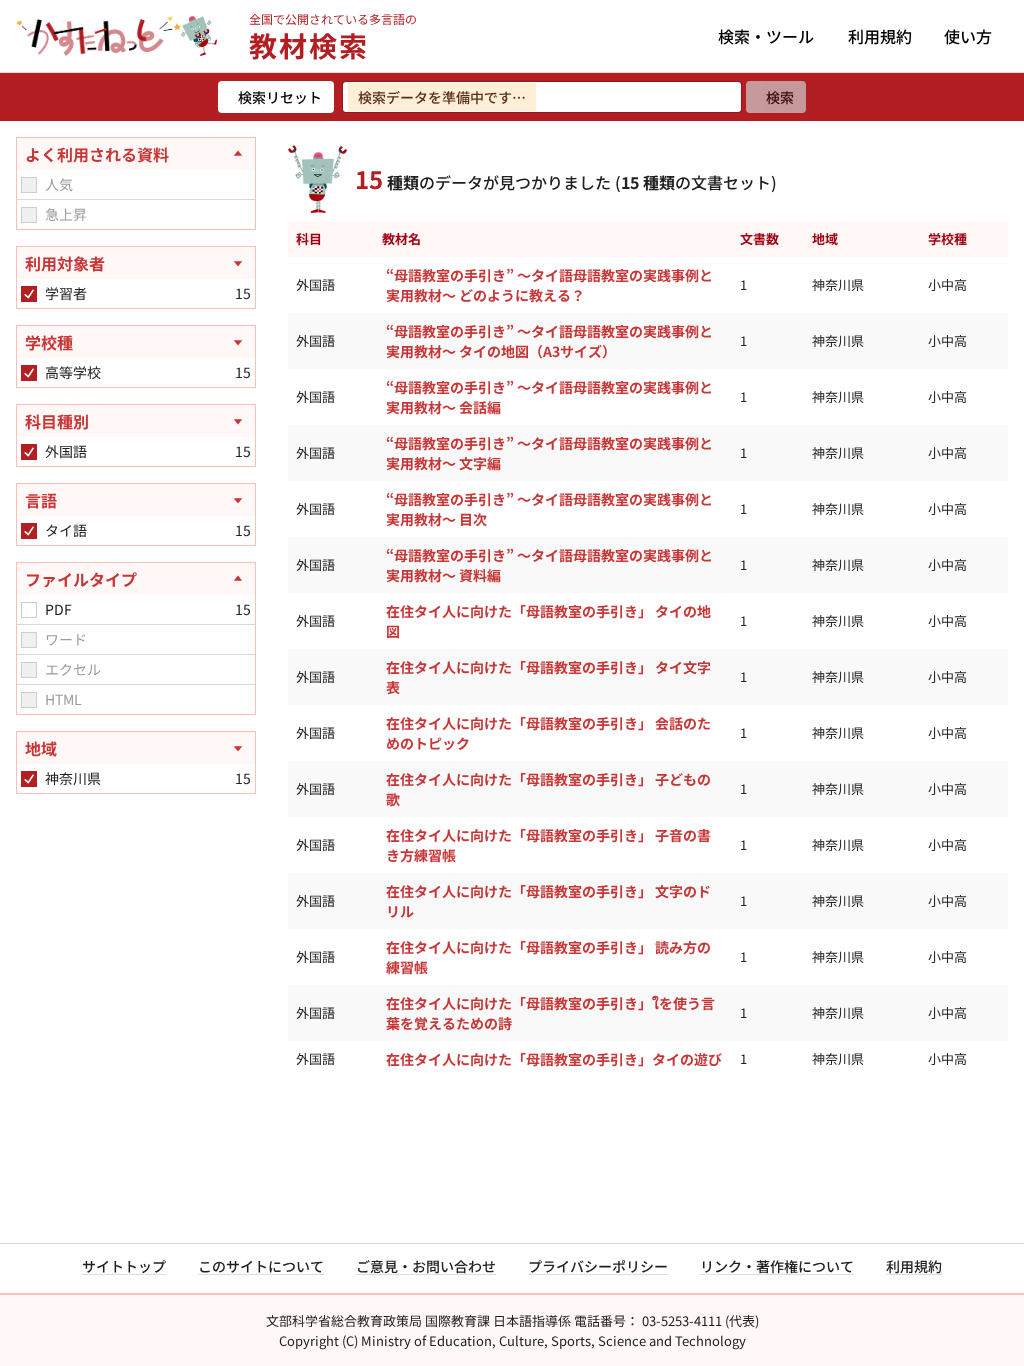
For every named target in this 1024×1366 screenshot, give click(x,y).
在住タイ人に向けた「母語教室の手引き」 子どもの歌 (548, 789)
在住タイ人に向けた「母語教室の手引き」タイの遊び (554, 1059)
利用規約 (880, 36)
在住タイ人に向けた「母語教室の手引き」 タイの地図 (548, 621)
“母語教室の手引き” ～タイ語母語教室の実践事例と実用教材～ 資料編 (549, 565)
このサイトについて (261, 1266)
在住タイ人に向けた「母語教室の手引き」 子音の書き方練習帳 (548, 845)
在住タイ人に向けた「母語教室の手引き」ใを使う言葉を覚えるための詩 (550, 1013)
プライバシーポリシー (598, 1266)
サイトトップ (124, 1266)
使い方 (968, 36)
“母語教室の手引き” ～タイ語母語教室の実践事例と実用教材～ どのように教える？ (549, 285)
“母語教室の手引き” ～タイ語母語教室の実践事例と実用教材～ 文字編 (549, 453)
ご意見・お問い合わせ (426, 1266)
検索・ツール (766, 36)
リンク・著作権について (777, 1266)
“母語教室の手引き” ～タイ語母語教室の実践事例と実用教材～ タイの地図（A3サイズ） (549, 341)
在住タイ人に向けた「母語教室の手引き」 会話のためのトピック (548, 733)
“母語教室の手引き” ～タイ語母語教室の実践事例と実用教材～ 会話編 (549, 397)
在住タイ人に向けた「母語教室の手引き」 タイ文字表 (548, 677)
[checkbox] (29, 185)
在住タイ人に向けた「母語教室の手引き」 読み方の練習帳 (548, 957)
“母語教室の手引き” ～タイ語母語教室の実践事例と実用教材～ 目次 (549, 509)
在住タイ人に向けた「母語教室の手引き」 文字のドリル (548, 901)
